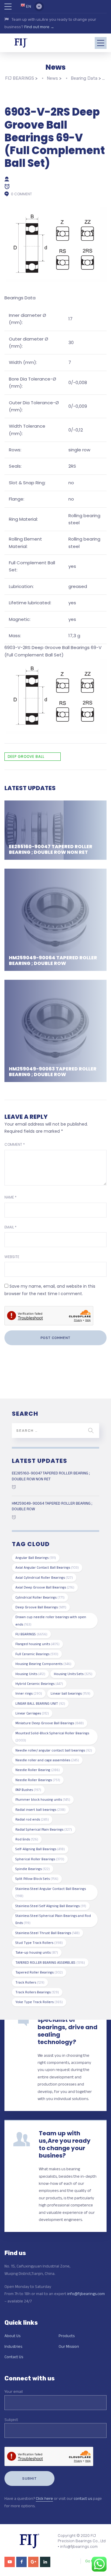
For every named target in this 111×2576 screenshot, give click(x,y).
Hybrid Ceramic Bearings (39, 1683)
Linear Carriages (32, 1713)
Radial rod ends (32, 1819)
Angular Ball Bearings (36, 1558)
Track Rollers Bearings (37, 1992)
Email (11, 1227)
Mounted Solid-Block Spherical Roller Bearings (52, 1737)
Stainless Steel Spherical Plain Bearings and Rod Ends (53, 1919)
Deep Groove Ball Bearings (26, 757)
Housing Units (30, 1674)
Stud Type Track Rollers (39, 1943)
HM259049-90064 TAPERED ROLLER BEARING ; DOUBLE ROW (53, 961)
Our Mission (69, 2346)
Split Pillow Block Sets (37, 1879)
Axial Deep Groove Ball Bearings (45, 1587)
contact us (83, 2498)
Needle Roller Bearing (38, 1770)
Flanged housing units (37, 1644)
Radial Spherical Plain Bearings (44, 1829)
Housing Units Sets (73, 1674)
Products (67, 2336)
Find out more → (39, 27)
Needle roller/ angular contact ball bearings (54, 1750)
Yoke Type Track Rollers (39, 2002)
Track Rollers (30, 1982)
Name (11, 1197)
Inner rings (29, 1693)
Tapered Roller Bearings (39, 1972)
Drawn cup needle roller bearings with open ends (51, 1620)
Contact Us (14, 2357)
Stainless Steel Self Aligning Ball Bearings (51, 1906)
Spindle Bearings (33, 1869)
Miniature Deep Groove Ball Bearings (50, 1723)
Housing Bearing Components (43, 1664)
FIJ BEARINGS (31, 1634)
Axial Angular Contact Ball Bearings (47, 1567)
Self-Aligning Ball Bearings (40, 1849)
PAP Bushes (28, 1790)
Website (12, 1257)
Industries (13, 2346)
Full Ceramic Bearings (37, 1654)
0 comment (21, 194)
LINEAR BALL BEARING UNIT (40, 1703)
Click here (44, 2498)
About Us (12, 2336)
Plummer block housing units (43, 1799)
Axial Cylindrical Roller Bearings (44, 1577)
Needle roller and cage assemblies (47, 1760)
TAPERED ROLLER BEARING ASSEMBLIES (50, 1962)
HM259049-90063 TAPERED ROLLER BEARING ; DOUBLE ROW (53, 1072)
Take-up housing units (37, 1952)
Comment (15, 1144)
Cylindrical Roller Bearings (40, 1597)
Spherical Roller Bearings (40, 1859)
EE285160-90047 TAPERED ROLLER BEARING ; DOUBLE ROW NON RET (51, 849)
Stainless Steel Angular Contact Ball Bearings (51, 1892)
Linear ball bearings (70, 1693)
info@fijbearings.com (86, 2294)
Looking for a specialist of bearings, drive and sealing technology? (67, 2027)
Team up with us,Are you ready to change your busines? (65, 2144)
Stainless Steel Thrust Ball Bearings (48, 1933)
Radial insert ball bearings (40, 1809)
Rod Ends (27, 1839)
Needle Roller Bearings (38, 1780)
